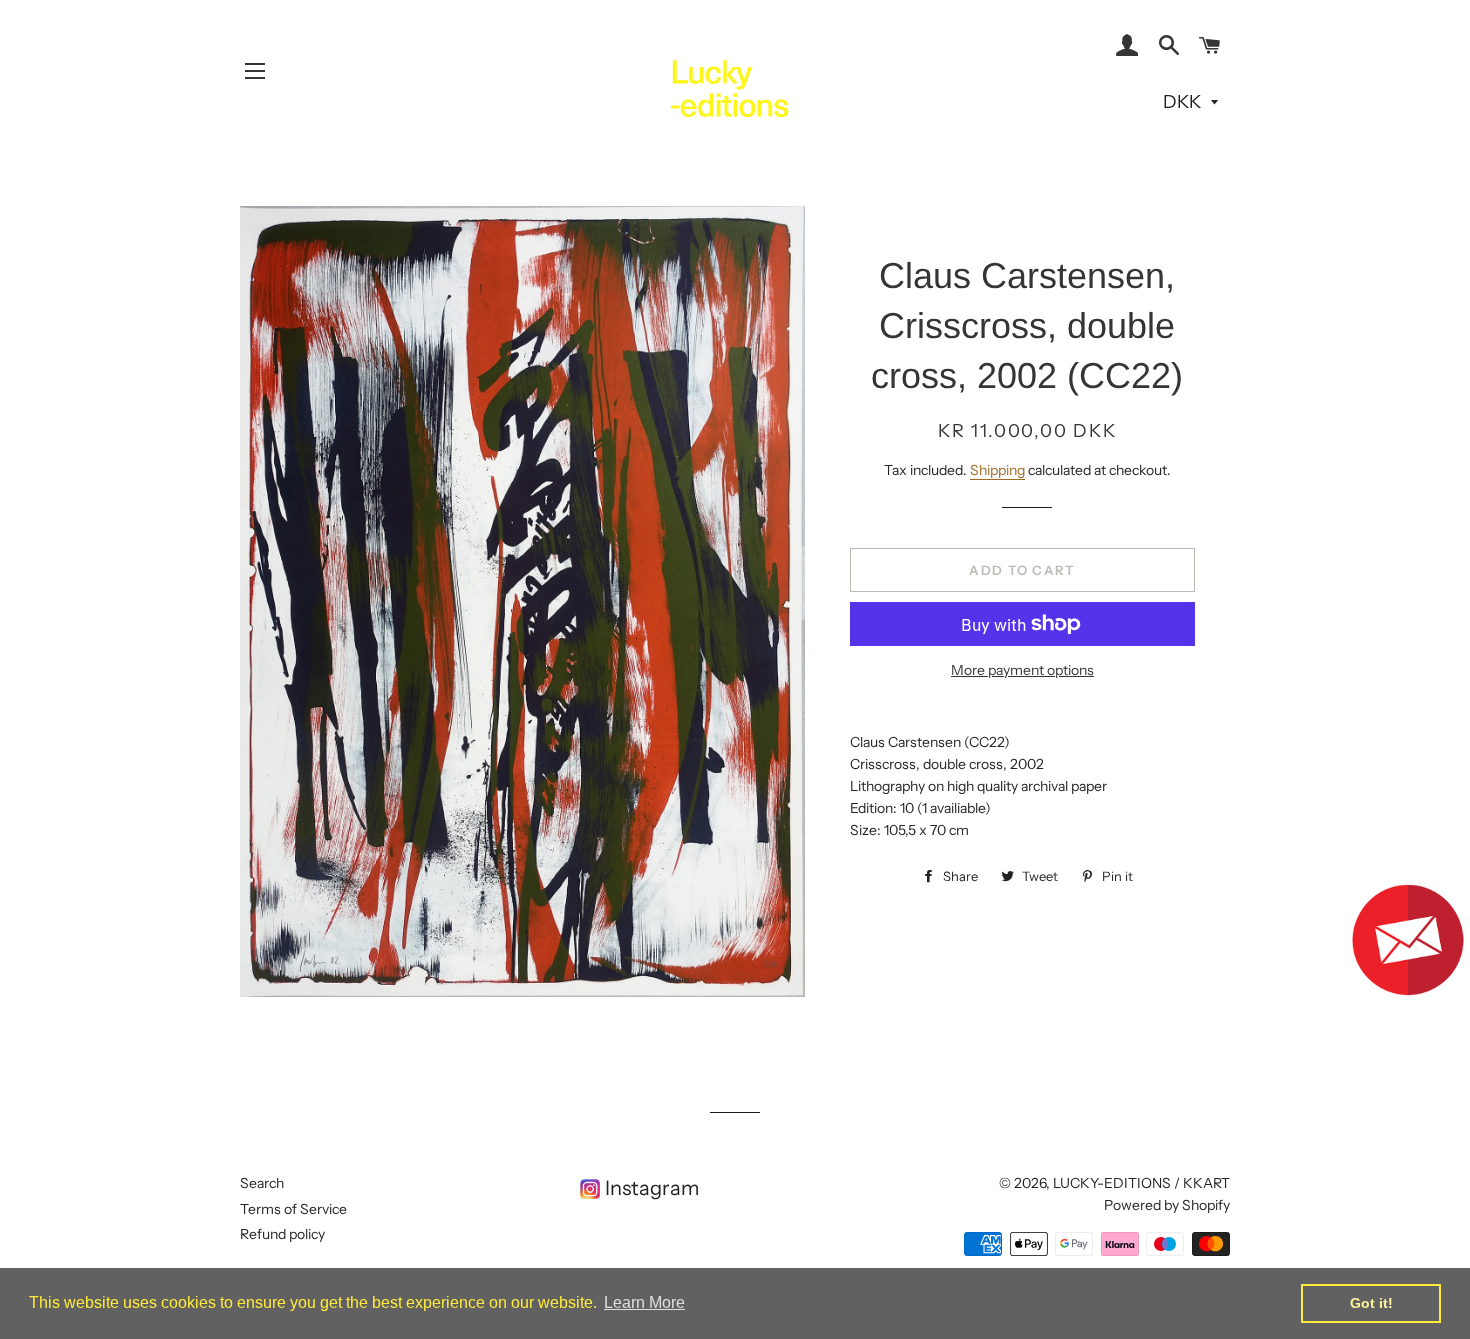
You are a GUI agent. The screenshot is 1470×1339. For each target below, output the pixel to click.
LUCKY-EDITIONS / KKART (1141, 1183)
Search (262, 1183)
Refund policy (282, 1234)
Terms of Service (293, 1209)
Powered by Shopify (1167, 1205)
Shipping (997, 470)
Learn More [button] (644, 1302)
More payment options (1022, 670)
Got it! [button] (1371, 1303)
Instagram (652, 1188)
